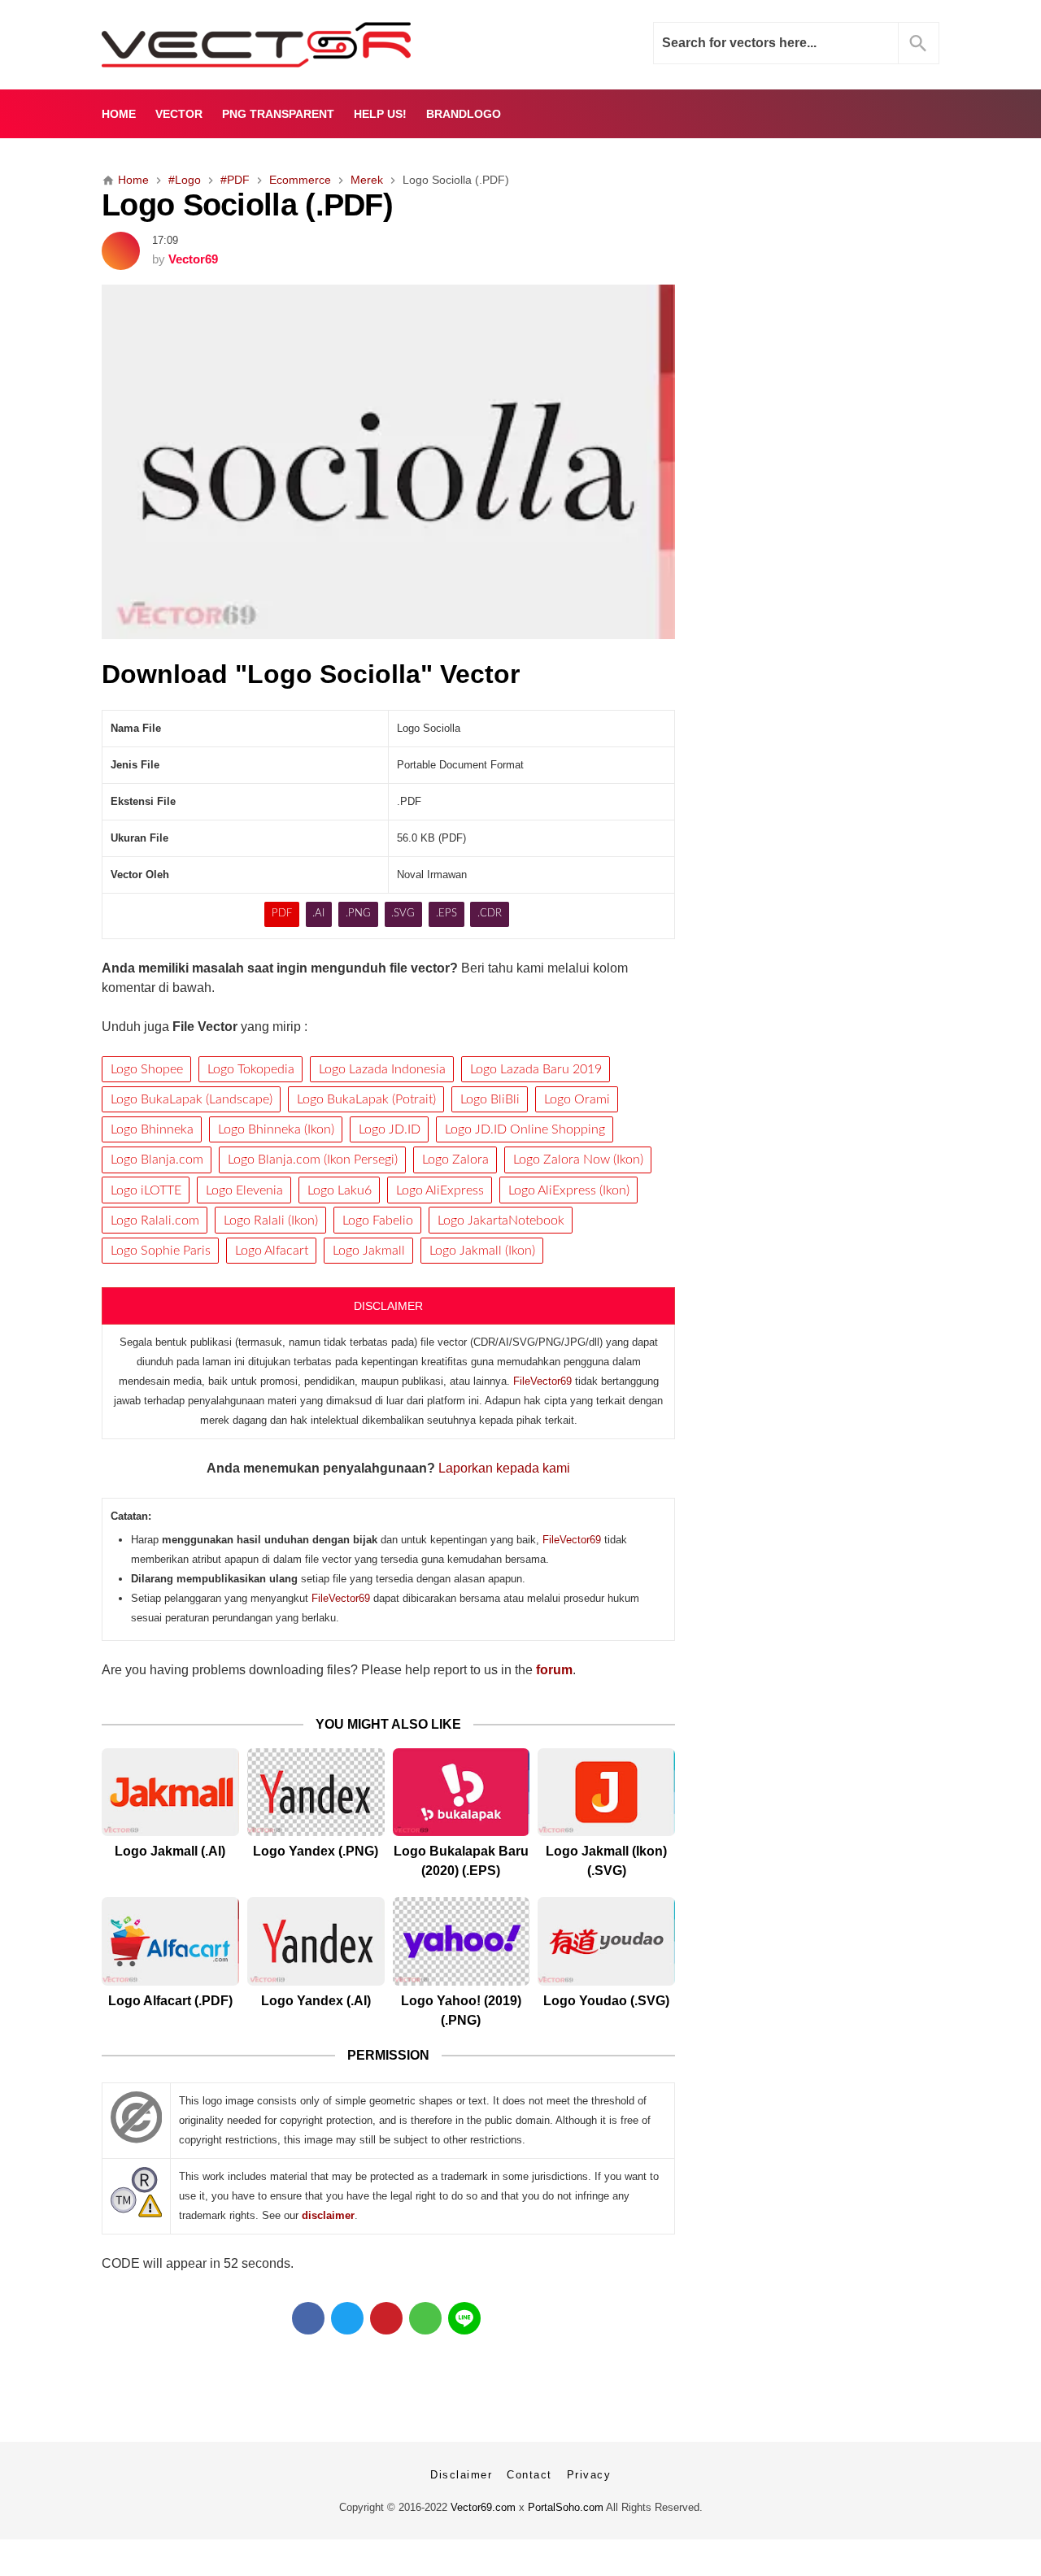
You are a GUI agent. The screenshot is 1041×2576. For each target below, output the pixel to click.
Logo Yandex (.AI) (316, 2001)
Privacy (589, 2475)
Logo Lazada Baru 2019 (536, 1069)
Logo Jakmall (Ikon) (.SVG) (606, 1861)
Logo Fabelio (378, 1221)
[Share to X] (347, 2318)
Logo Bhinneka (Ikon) (276, 1129)
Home (119, 114)
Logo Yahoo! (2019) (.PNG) (461, 2010)
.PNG (358, 914)
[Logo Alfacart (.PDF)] (170, 1941)
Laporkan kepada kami (504, 1468)
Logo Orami (577, 1099)
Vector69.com (483, 2507)
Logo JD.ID (390, 1129)
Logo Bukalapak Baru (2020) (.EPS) (461, 1861)
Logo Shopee (147, 1069)
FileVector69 (542, 1381)
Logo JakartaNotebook (501, 1221)
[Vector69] (307, 45)
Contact (529, 2475)
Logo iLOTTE (146, 1190)
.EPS (446, 914)
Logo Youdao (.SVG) (606, 2001)
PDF (282, 914)
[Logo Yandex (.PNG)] (316, 1793)
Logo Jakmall (369, 1251)
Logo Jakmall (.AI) (170, 1851)
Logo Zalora (455, 1160)
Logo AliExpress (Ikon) (569, 1190)
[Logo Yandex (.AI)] (316, 1941)
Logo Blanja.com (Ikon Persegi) (313, 1160)
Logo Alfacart (272, 1251)
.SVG (403, 914)
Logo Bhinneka (152, 1129)
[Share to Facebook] (308, 2318)
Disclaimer (461, 2475)
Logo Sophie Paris (161, 1251)
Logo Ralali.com (155, 1221)
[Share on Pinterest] (386, 2318)
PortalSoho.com (566, 2507)
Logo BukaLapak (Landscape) (192, 1099)
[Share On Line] (464, 2318)
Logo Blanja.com (157, 1160)
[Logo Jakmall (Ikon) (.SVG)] (606, 1793)
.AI (318, 914)
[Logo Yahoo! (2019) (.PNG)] (462, 1941)
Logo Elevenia (244, 1190)
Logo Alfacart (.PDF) (170, 2001)
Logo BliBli (490, 1099)
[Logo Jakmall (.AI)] (170, 1793)
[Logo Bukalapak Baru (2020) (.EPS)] (462, 1793)
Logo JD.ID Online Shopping (525, 1129)
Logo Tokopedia (251, 1069)
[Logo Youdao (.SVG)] (606, 1941)
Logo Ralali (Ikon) (271, 1221)
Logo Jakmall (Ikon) (482, 1251)
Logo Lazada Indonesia (382, 1069)
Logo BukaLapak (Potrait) (366, 1099)
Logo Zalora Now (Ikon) (578, 1160)
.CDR (490, 914)
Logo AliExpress (440, 1190)
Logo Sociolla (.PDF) (247, 205)
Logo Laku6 (340, 1190)
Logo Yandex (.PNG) (316, 1851)
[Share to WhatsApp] (425, 2318)
